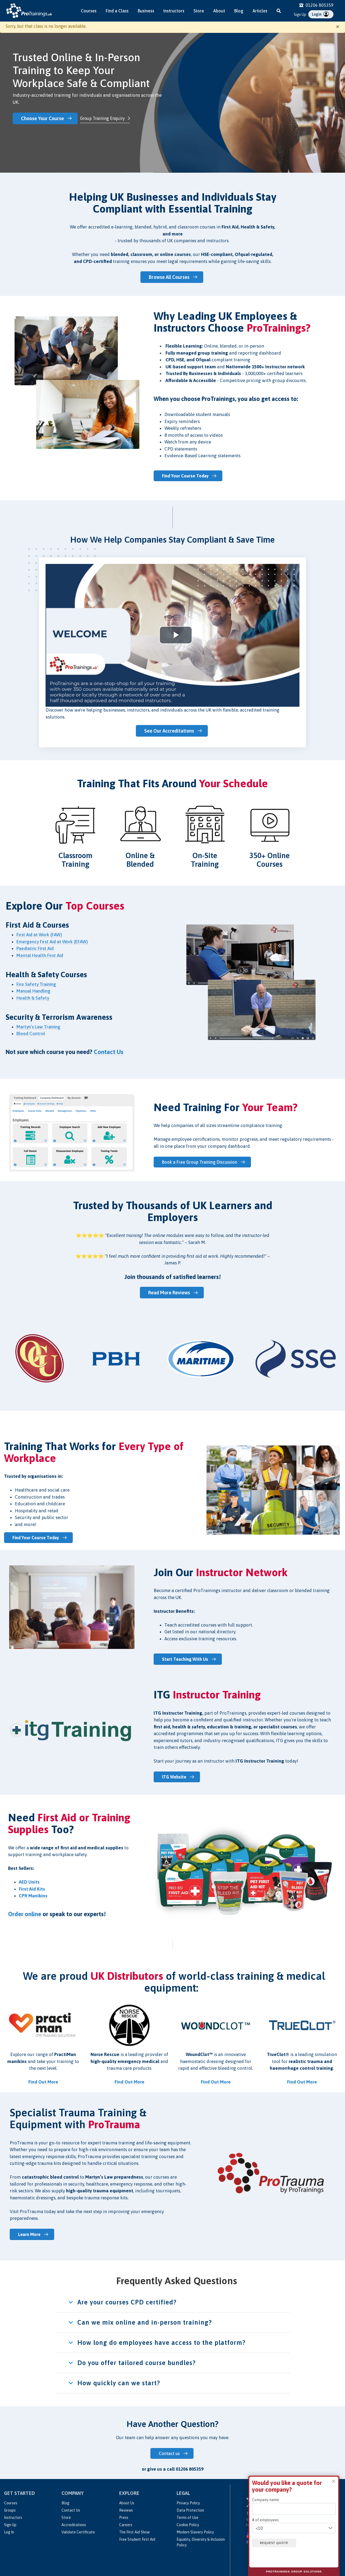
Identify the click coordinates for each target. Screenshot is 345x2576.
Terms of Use (187, 2518)
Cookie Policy (188, 2525)
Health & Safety (33, 998)
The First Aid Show (134, 2532)
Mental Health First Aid (40, 955)
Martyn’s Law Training (39, 1027)
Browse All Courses (169, 277)
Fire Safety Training (37, 984)
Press (124, 2518)
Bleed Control (31, 1034)
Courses (89, 11)
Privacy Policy (188, 2503)
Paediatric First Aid (35, 948)
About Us (127, 2503)
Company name (265, 2500)
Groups (10, 2510)
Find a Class (117, 11)
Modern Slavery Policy (195, 2532)
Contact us (169, 2453)
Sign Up (300, 15)
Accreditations (74, 2525)
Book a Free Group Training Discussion (200, 1162)
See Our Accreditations (169, 731)
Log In (9, 2532)
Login (317, 14)
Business (146, 11)
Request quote (274, 2543)
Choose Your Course (42, 118)
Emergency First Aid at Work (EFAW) (52, 942)
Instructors (174, 11)
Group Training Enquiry (102, 118)
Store (199, 11)
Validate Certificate (78, 2532)
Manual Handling (33, 991)
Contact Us (71, 2510)
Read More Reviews (169, 1293)
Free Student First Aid (137, 2539)
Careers (126, 2525)
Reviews (126, 2510)
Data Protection (190, 2510)
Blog (239, 11)
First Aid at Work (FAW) (39, 935)
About (219, 11)
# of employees (265, 2520)
